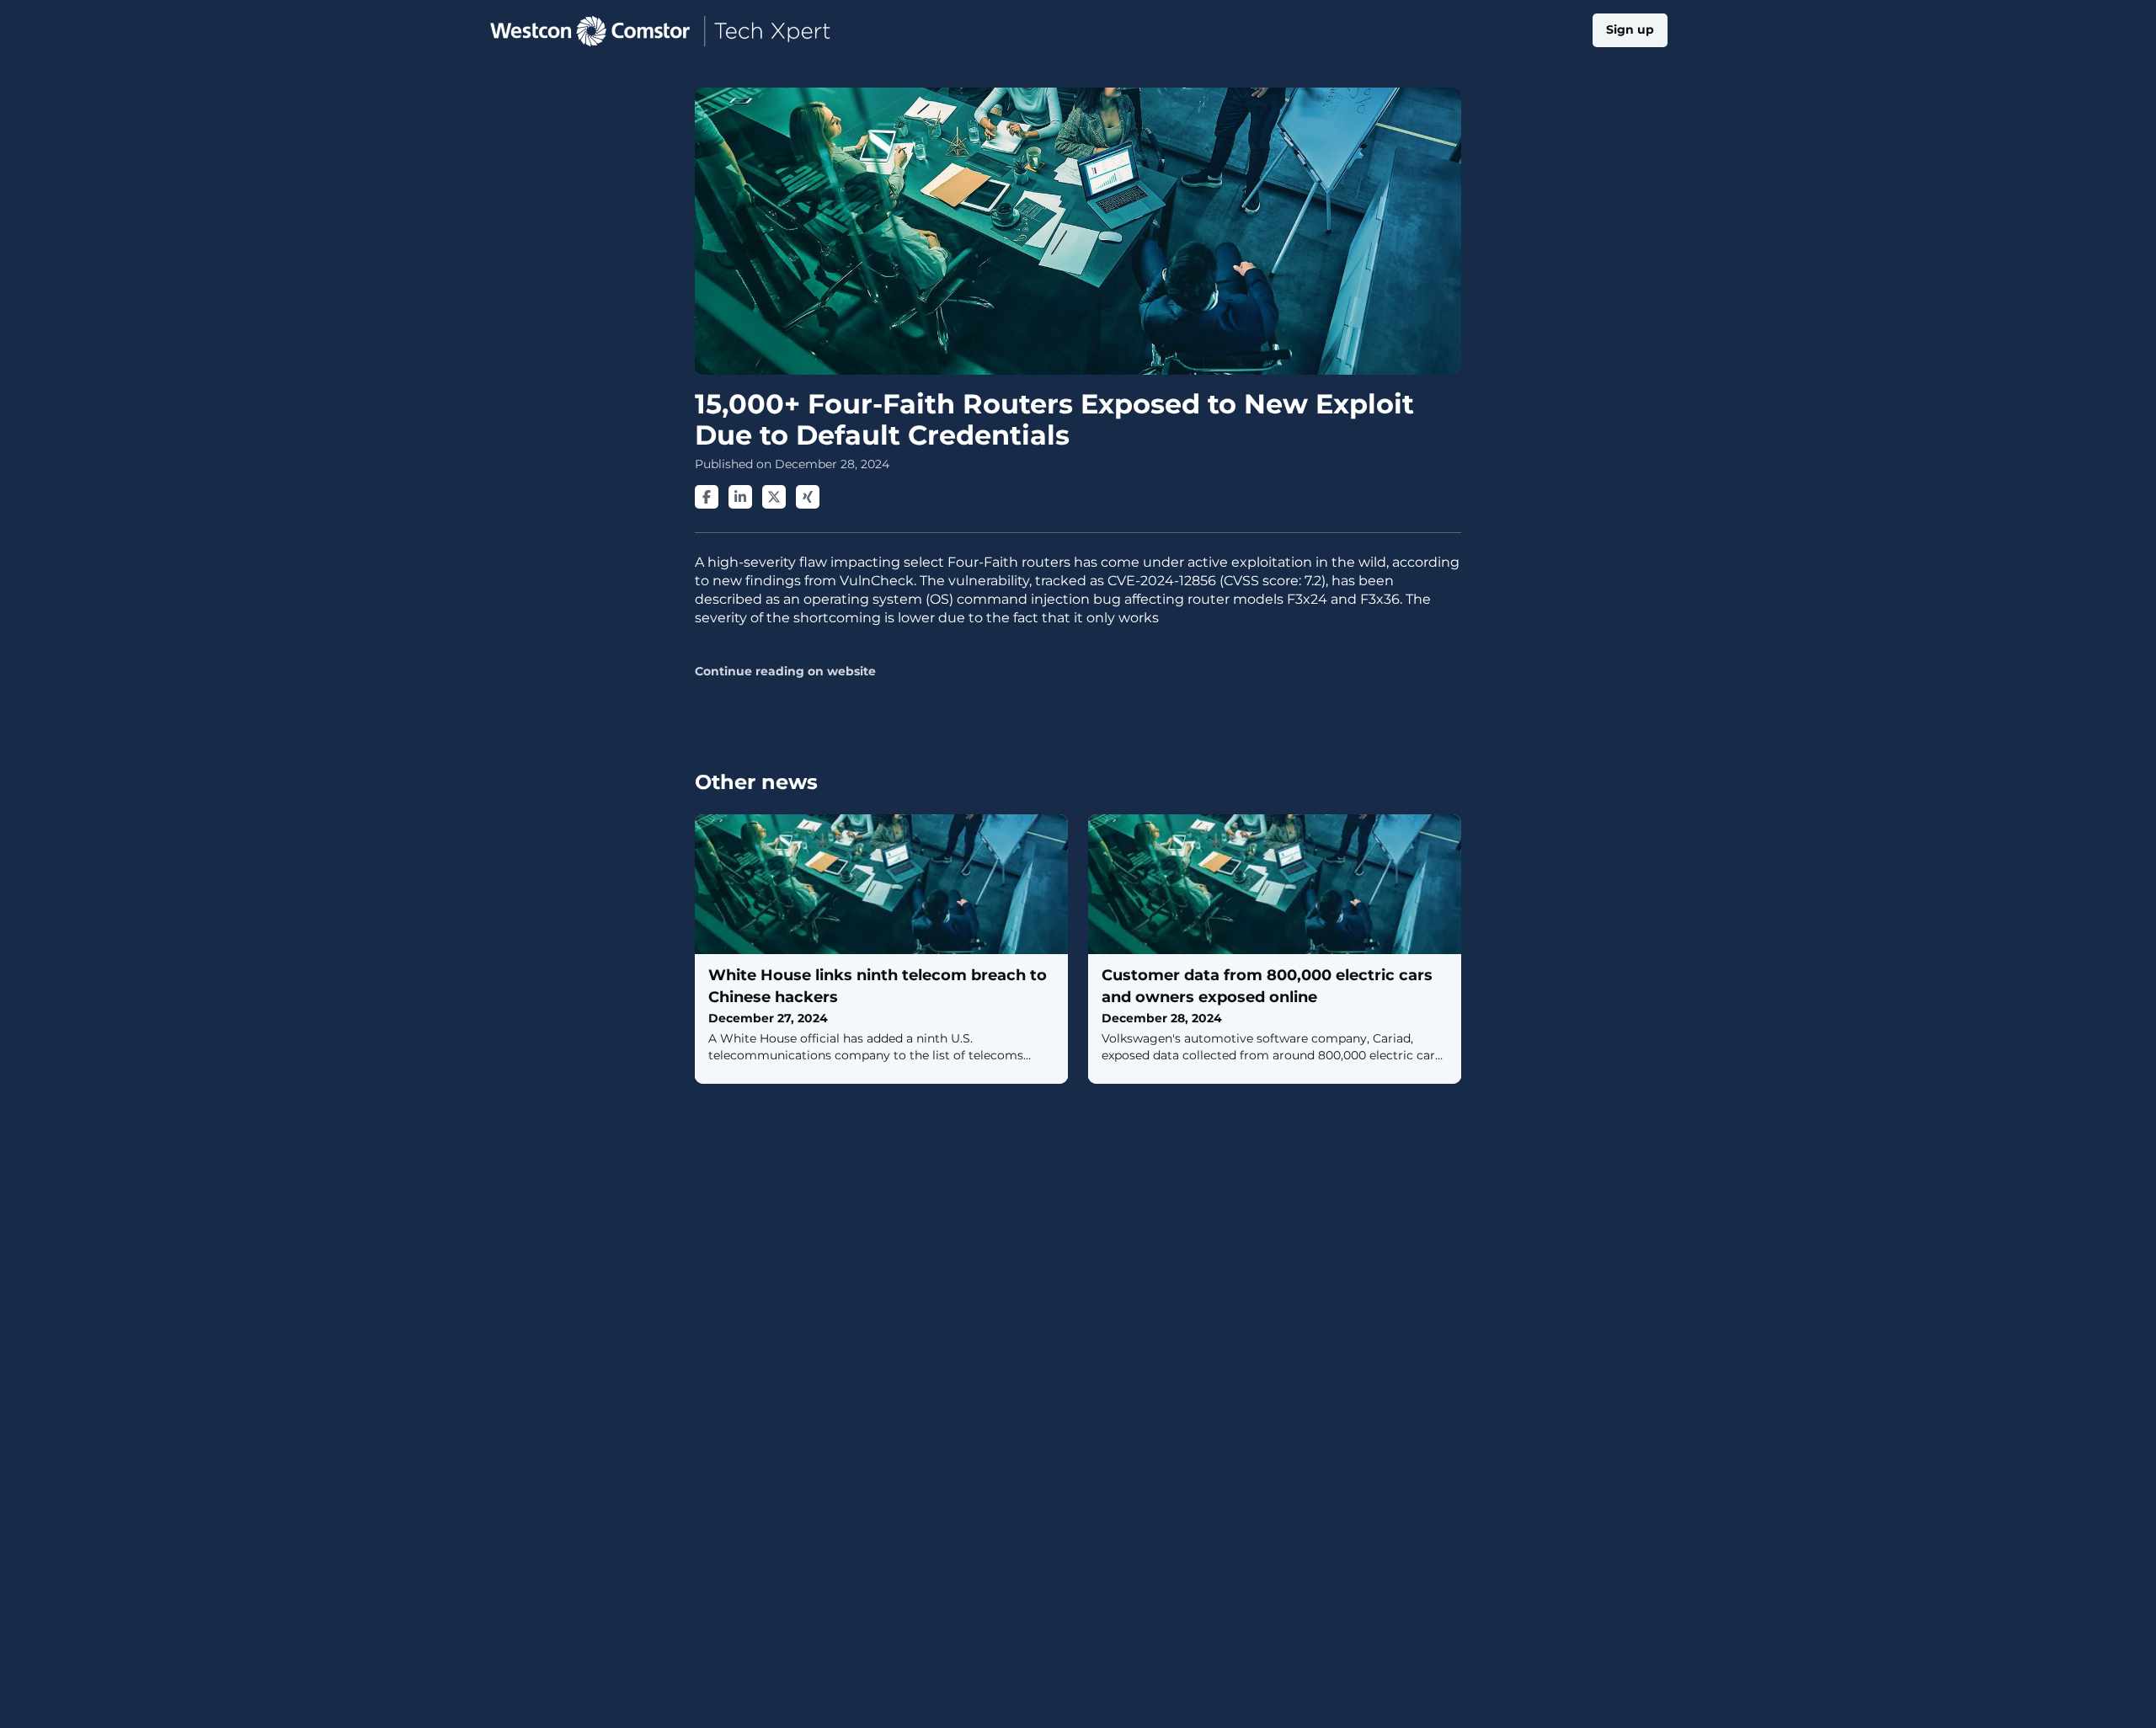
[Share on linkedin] (740, 497)
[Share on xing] (808, 497)
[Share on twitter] (774, 497)
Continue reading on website (785, 672)
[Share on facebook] (707, 497)
